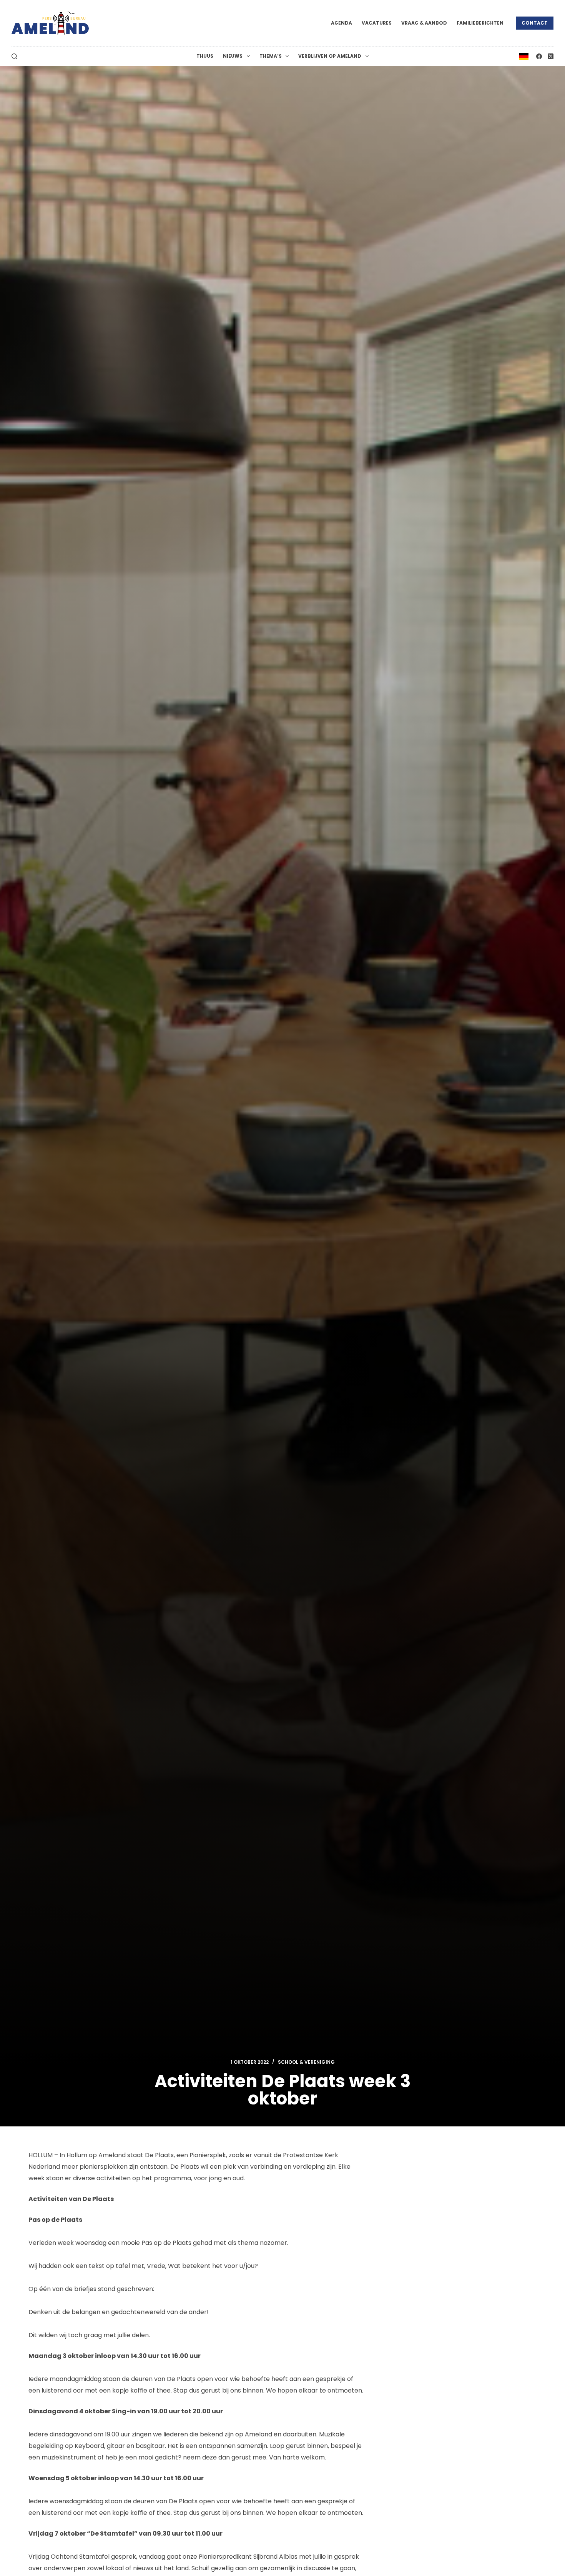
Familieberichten (480, 23)
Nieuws (233, 56)
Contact (535, 23)
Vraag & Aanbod (424, 23)
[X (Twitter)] (551, 56)
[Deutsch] (524, 56)
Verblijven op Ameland (330, 56)
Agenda (341, 23)
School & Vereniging (306, 2062)
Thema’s (271, 56)
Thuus (205, 56)
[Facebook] (539, 56)
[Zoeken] (14, 56)
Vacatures (377, 23)
